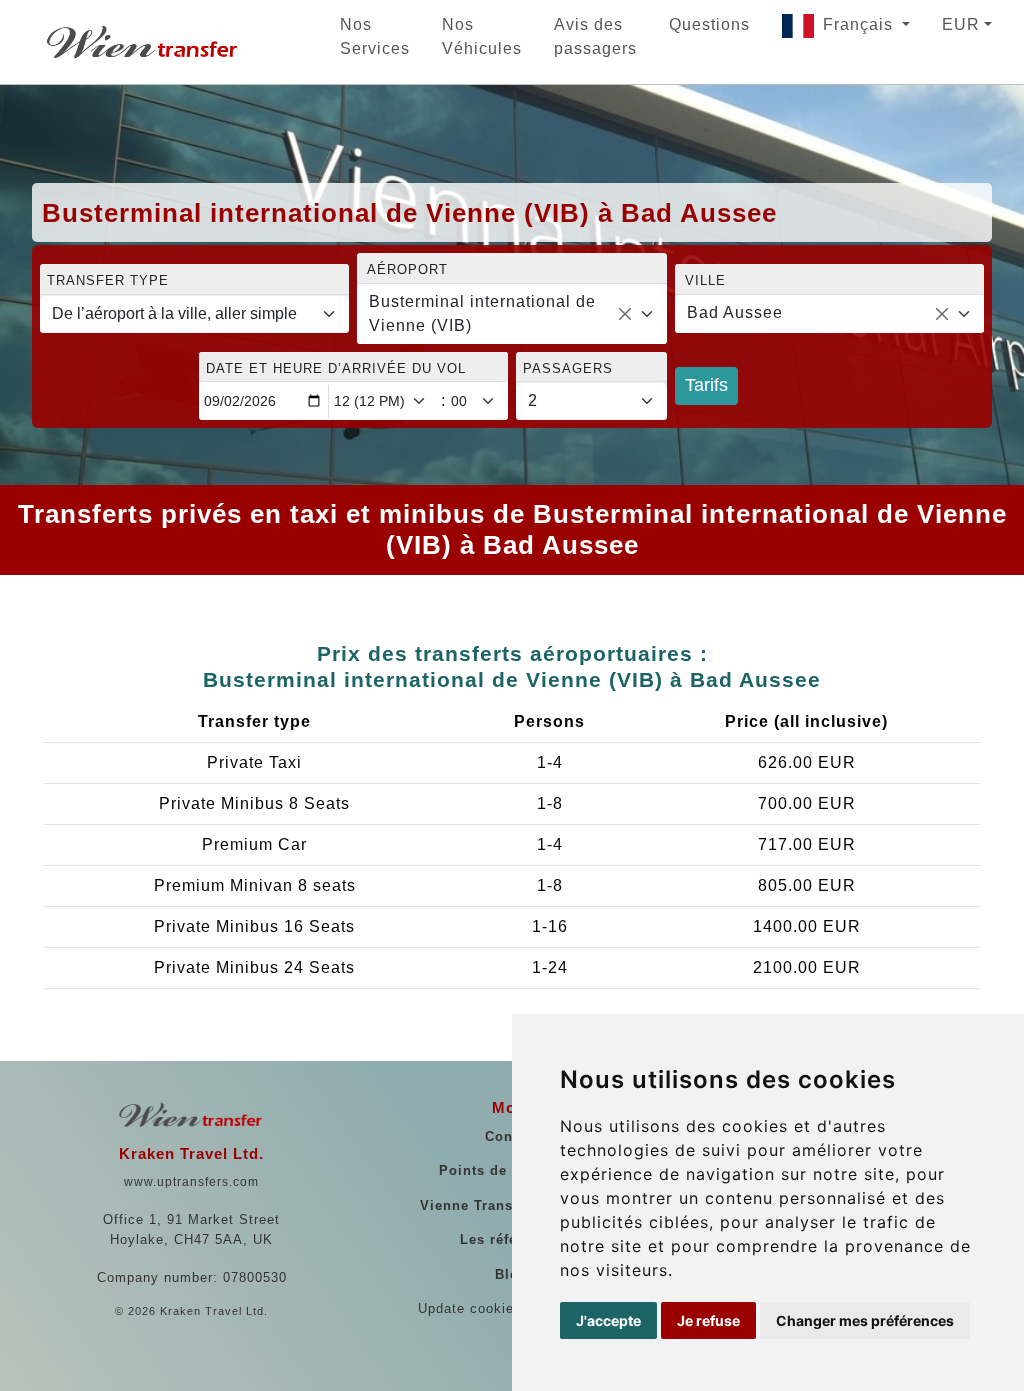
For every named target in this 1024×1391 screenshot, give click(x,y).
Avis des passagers (595, 36)
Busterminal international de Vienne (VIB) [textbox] (482, 313)
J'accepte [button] (608, 1320)
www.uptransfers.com (191, 1182)
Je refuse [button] (708, 1320)
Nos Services (375, 36)
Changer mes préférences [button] (865, 1320)
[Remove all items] (625, 314)
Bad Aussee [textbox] (735, 312)
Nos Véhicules (482, 36)
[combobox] (511, 314)
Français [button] (860, 24)
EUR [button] (961, 24)
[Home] (144, 42)
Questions (709, 24)
